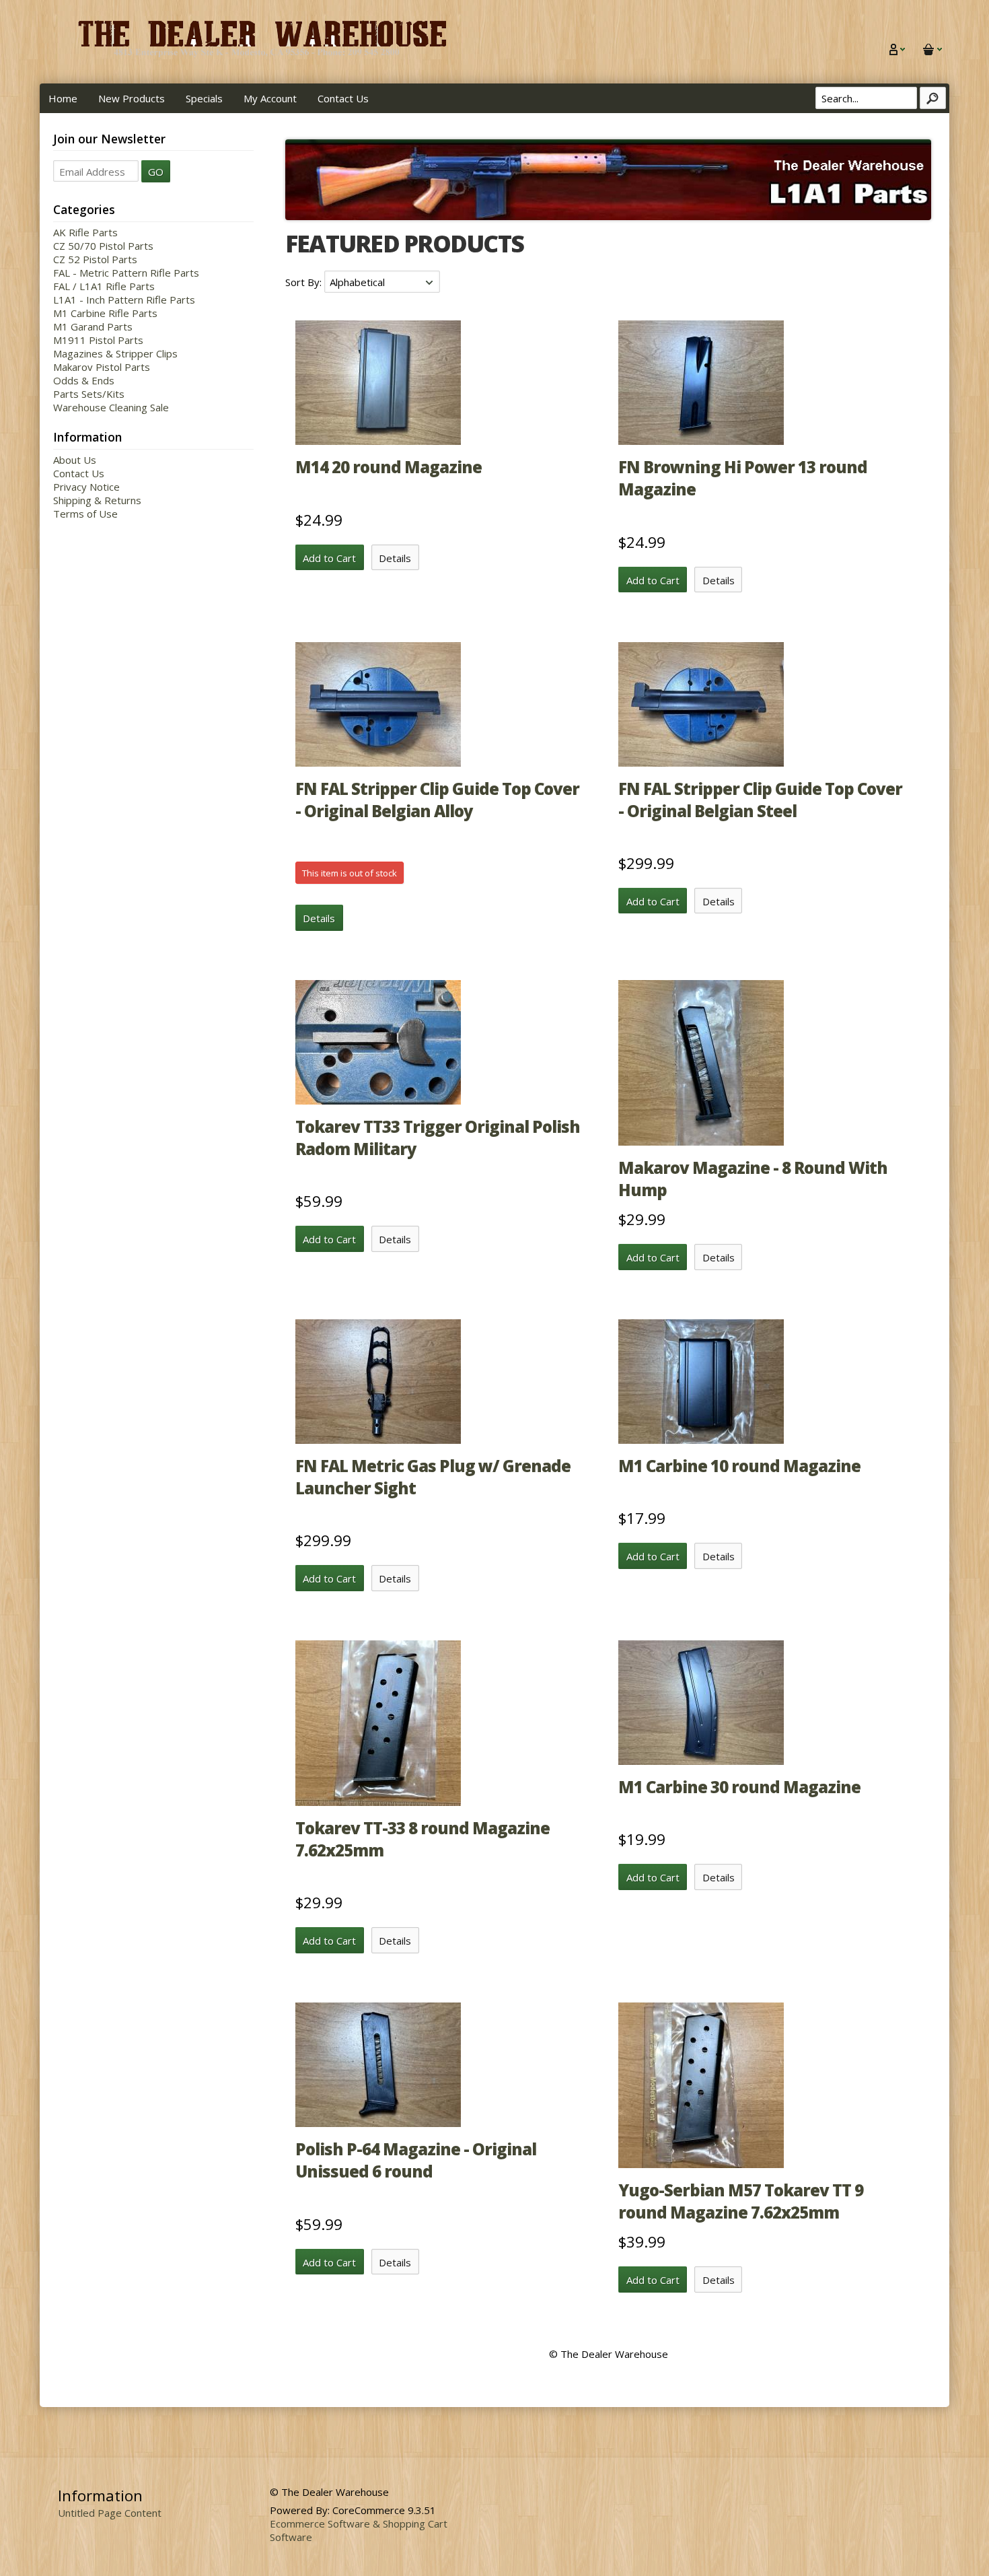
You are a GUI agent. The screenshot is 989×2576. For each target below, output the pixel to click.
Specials (204, 98)
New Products (132, 98)
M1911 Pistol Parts (98, 340)
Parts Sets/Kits (89, 394)
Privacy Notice (86, 487)
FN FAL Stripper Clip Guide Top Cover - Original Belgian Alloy (437, 800)
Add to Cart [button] (329, 558)
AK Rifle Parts (85, 232)
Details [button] (395, 558)
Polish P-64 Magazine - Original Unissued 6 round (416, 2160)
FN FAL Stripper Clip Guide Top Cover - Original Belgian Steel (760, 800)
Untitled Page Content (110, 2513)
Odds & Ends (84, 380)
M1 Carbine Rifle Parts (105, 313)
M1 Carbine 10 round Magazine (739, 1466)
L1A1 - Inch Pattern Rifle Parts (124, 300)
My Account (270, 98)
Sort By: (305, 282)
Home (63, 98)
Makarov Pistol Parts (102, 367)
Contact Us (343, 98)
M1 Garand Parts (93, 326)
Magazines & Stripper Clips (115, 353)
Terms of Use (85, 514)
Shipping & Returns (97, 500)
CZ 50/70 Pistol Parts (103, 246)
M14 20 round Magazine (389, 467)
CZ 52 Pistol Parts (95, 259)
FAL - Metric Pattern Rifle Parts (126, 273)
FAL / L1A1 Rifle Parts (104, 286)
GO (156, 172)
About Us (75, 460)
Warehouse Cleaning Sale (111, 407)
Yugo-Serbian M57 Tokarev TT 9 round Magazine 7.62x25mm (741, 2201)
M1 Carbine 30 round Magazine (739, 1787)
